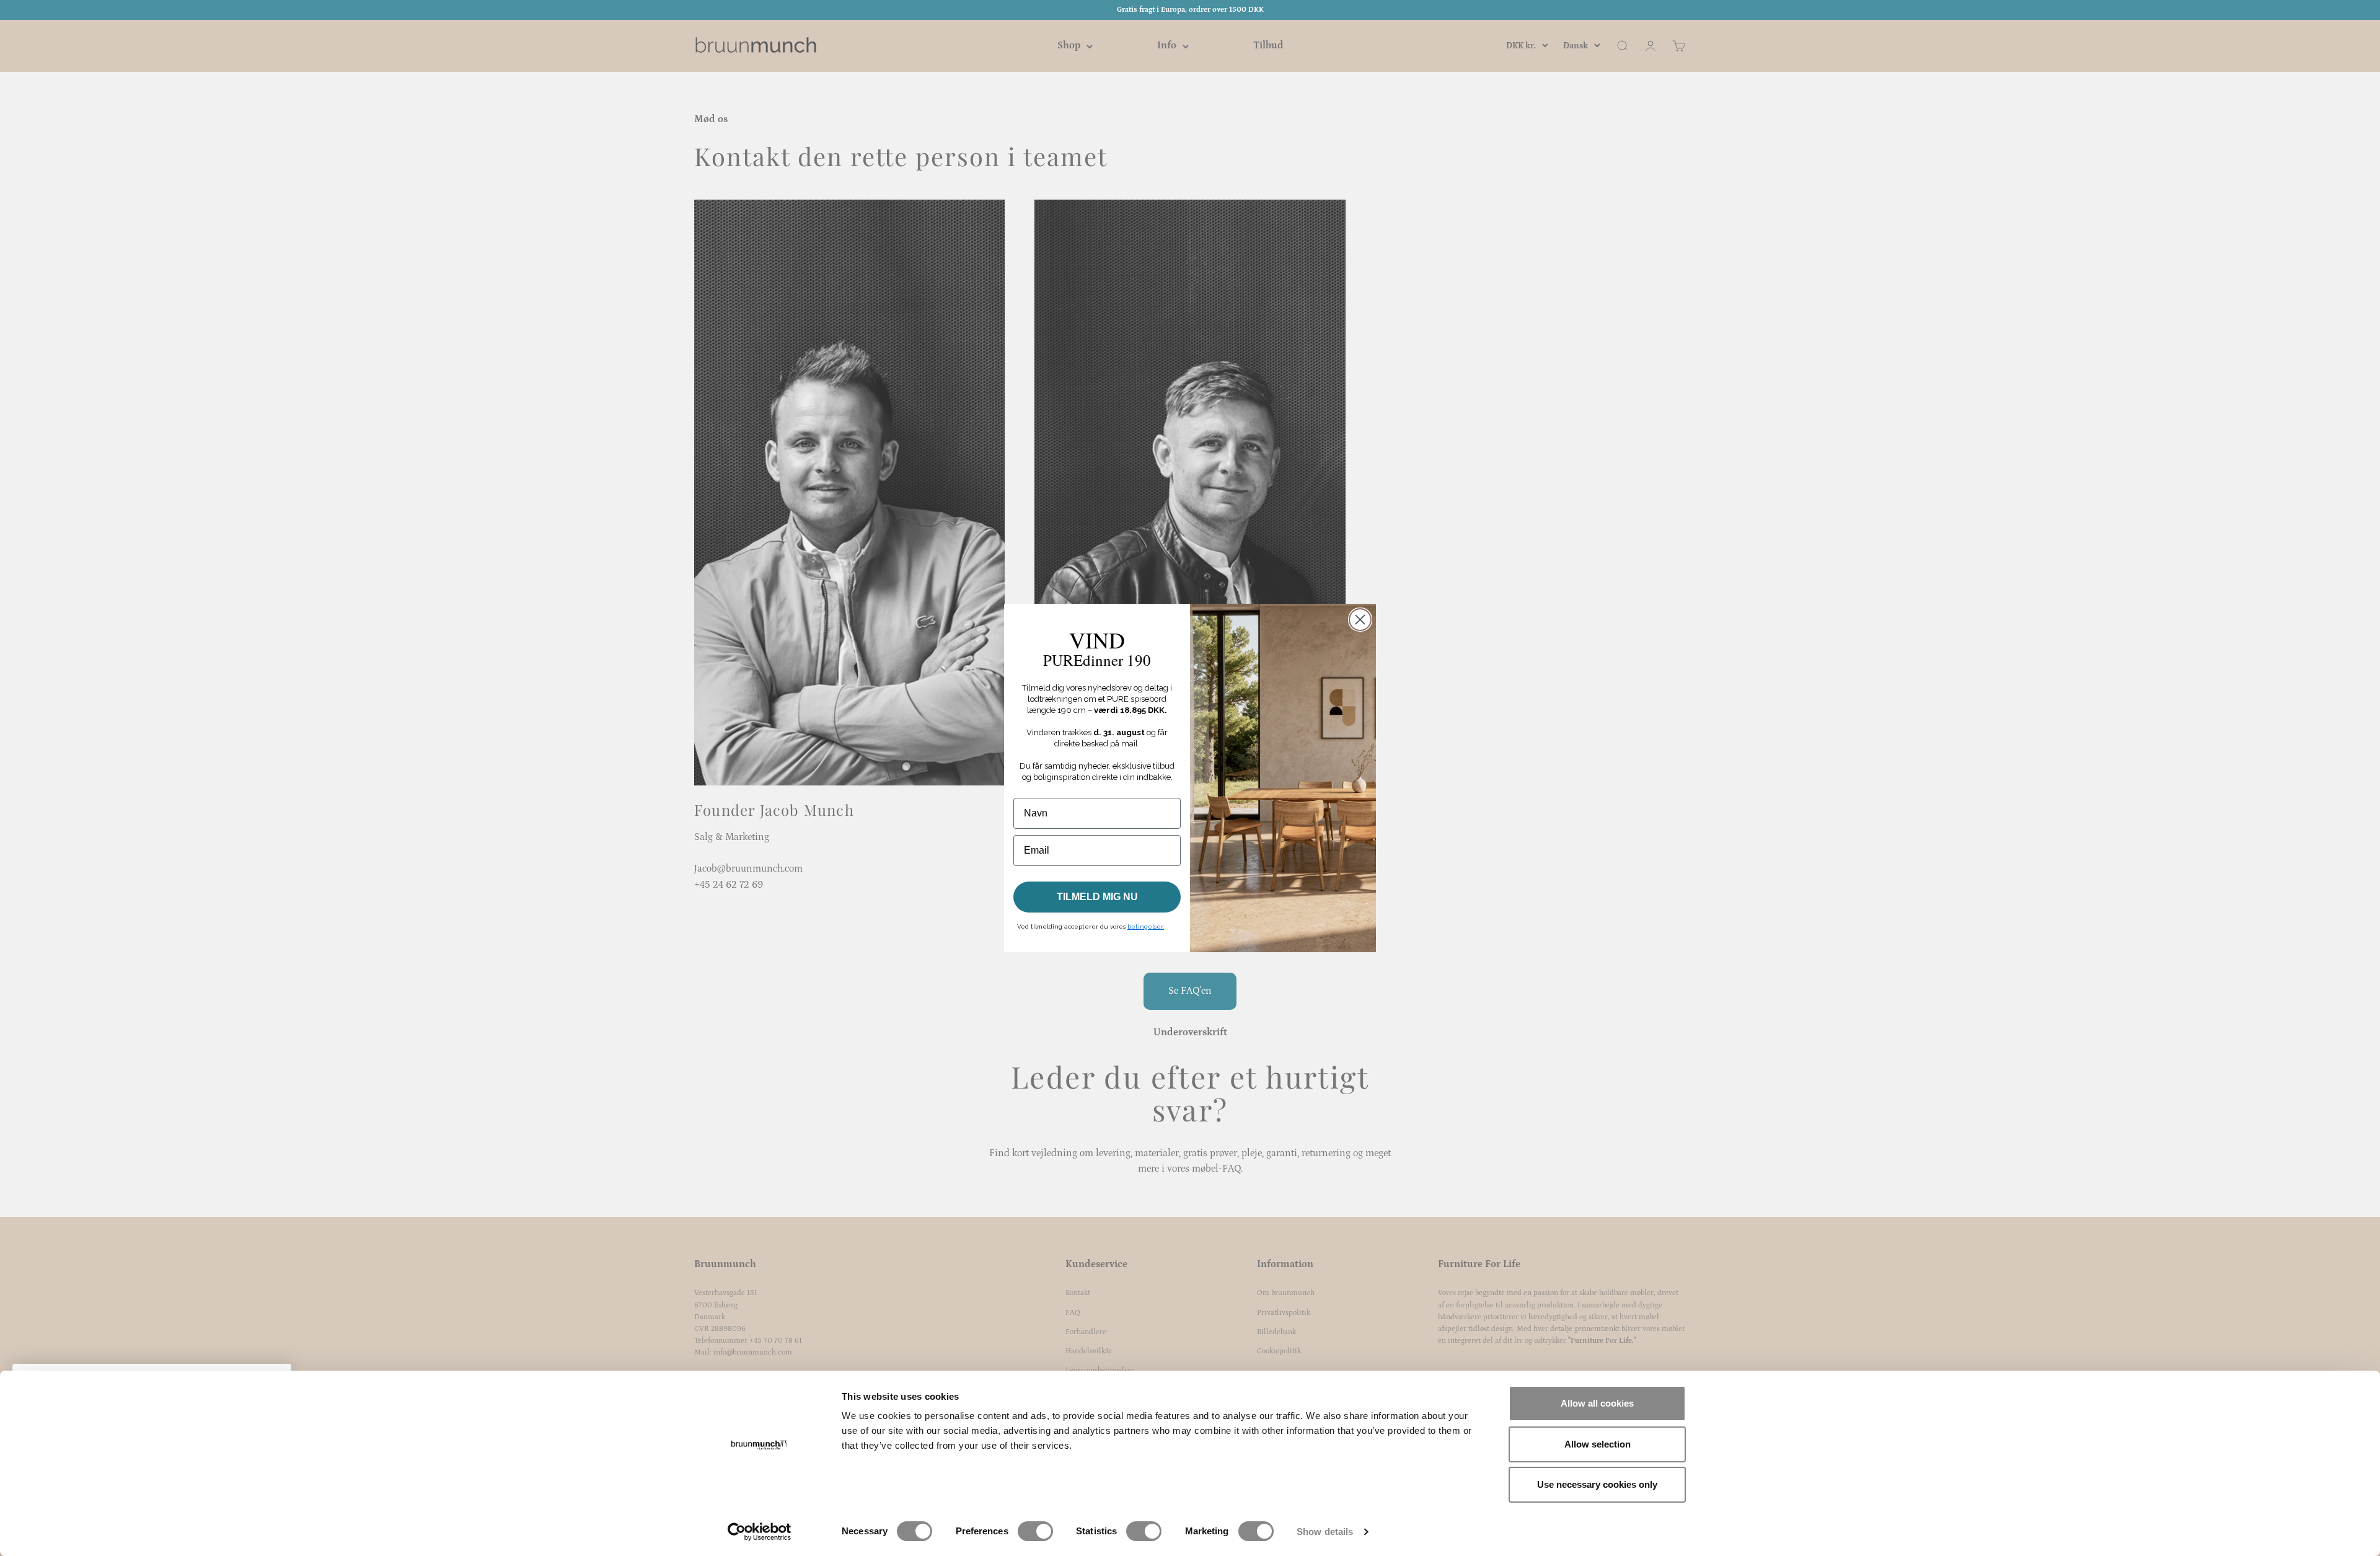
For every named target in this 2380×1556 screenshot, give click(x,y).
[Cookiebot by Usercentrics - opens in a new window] (760, 1532)
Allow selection (1598, 1444)
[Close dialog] (1360, 620)
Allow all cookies (1597, 1403)
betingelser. (1146, 926)
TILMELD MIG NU (1097, 897)
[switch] (1035, 1531)
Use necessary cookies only (1597, 1484)
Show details (1325, 1532)
